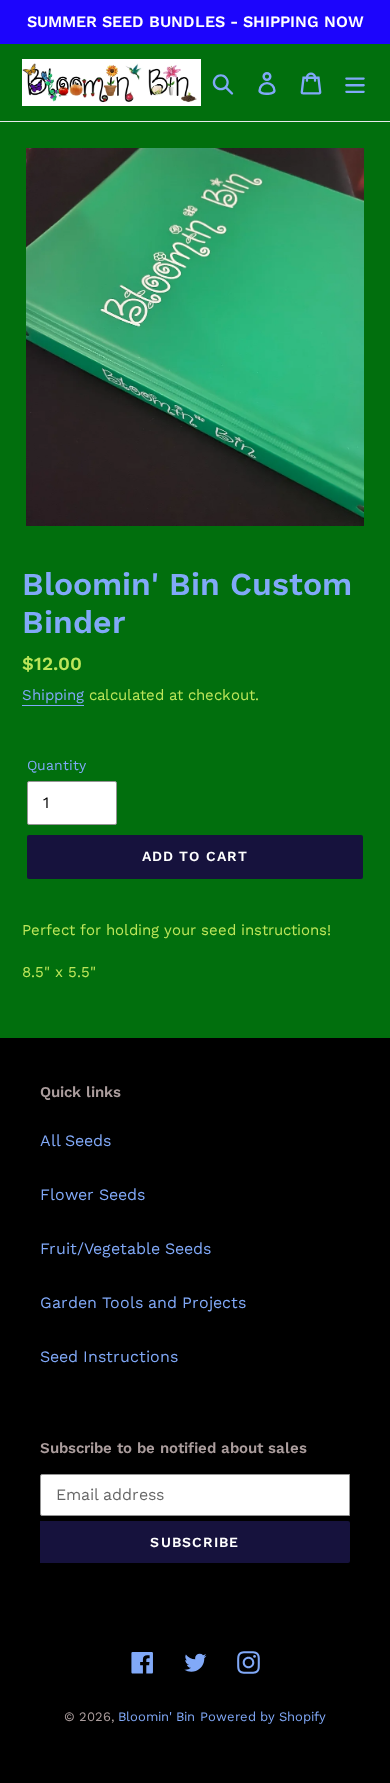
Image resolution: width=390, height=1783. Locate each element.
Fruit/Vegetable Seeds (125, 1248)
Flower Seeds (92, 1194)
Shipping (53, 695)
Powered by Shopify (263, 1716)
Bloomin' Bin (156, 1716)
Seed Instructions (109, 1356)
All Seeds (75, 1140)
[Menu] (355, 82)
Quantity (56, 765)
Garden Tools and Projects (143, 1302)
